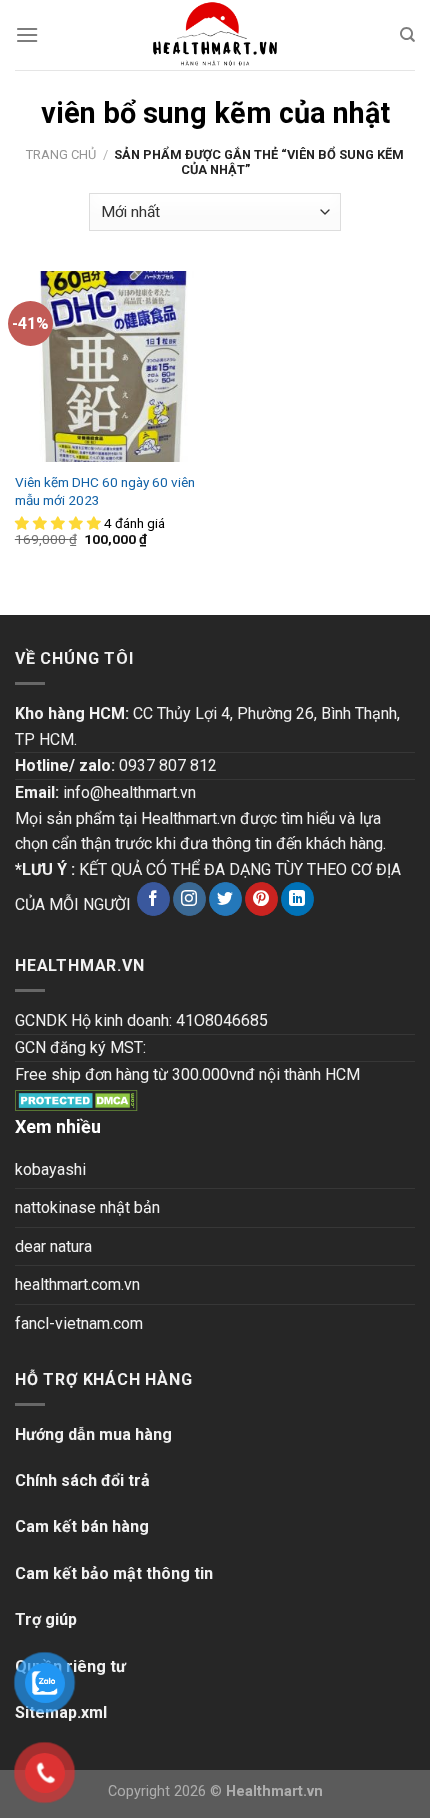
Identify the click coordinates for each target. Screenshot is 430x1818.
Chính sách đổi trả (82, 1480)
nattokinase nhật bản (87, 1207)
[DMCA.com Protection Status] (76, 1099)
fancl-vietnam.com (79, 1323)
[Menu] (27, 34)
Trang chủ (61, 154)
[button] (59, 523)
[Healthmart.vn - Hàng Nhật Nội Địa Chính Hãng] (215, 35)
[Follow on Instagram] (189, 899)
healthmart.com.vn (77, 1284)
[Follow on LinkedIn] (297, 899)
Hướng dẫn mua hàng (93, 1434)
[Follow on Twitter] (225, 899)
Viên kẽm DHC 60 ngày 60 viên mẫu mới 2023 (105, 491)
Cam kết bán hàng (82, 1526)
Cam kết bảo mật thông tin (114, 1573)
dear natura (53, 1246)
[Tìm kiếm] (407, 35)
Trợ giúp (46, 1619)
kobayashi (50, 1169)
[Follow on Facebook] (153, 899)
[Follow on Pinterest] (261, 899)
